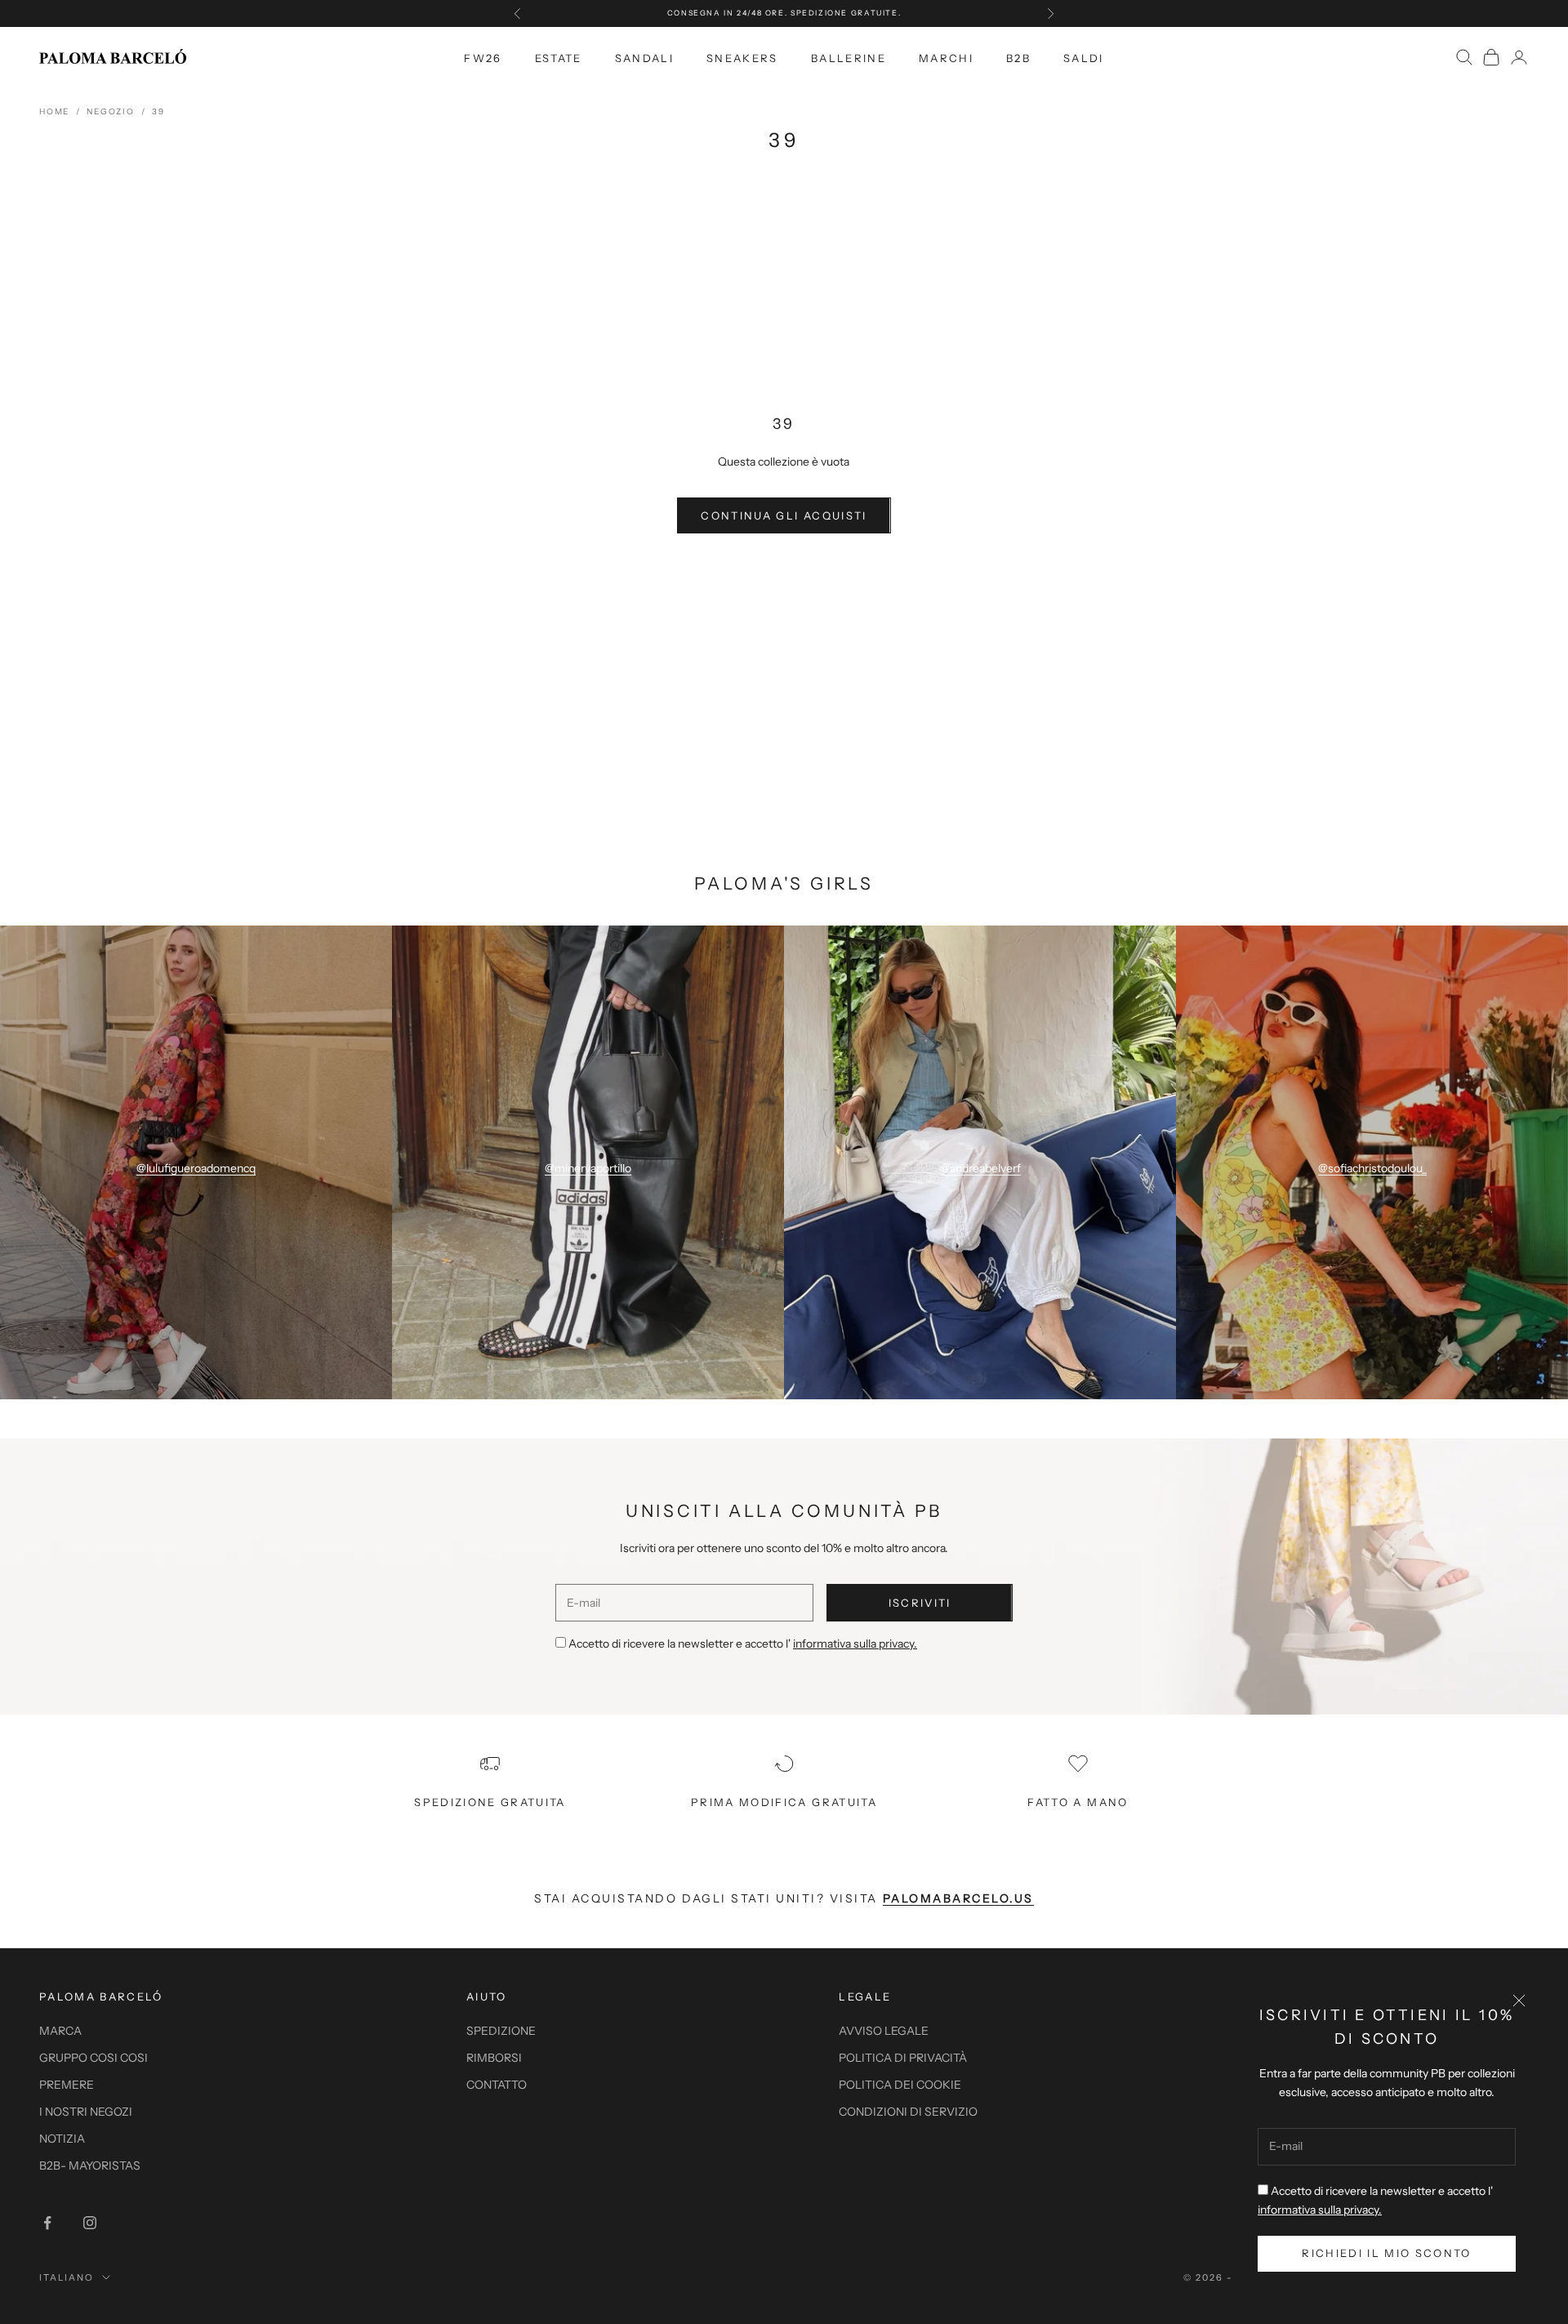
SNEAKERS (742, 57)
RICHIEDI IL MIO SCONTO (1386, 2253)
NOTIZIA (62, 2139)
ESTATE (559, 57)
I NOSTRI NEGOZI (86, 2112)
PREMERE (67, 2085)
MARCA (60, 2031)
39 (158, 112)
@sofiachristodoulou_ (1372, 1168)
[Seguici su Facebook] (47, 2223)
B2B (1018, 57)
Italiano (67, 2277)
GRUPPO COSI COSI (94, 2058)
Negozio (111, 112)
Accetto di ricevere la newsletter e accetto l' (743, 1644)
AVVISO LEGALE (884, 2031)
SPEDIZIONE (501, 2031)
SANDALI (644, 57)
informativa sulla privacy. (1320, 2210)
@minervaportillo (588, 1168)
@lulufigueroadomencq (196, 1168)
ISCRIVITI (920, 1603)
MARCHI (946, 57)
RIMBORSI (494, 2058)
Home (54, 112)
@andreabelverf (980, 1168)
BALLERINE (849, 57)
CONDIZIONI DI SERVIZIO (908, 2112)
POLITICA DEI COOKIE (900, 2085)
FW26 (483, 57)
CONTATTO (497, 2085)
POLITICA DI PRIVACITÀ (903, 2058)
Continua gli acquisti (784, 515)
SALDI (1084, 57)
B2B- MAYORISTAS (90, 2166)
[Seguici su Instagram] (90, 2223)
